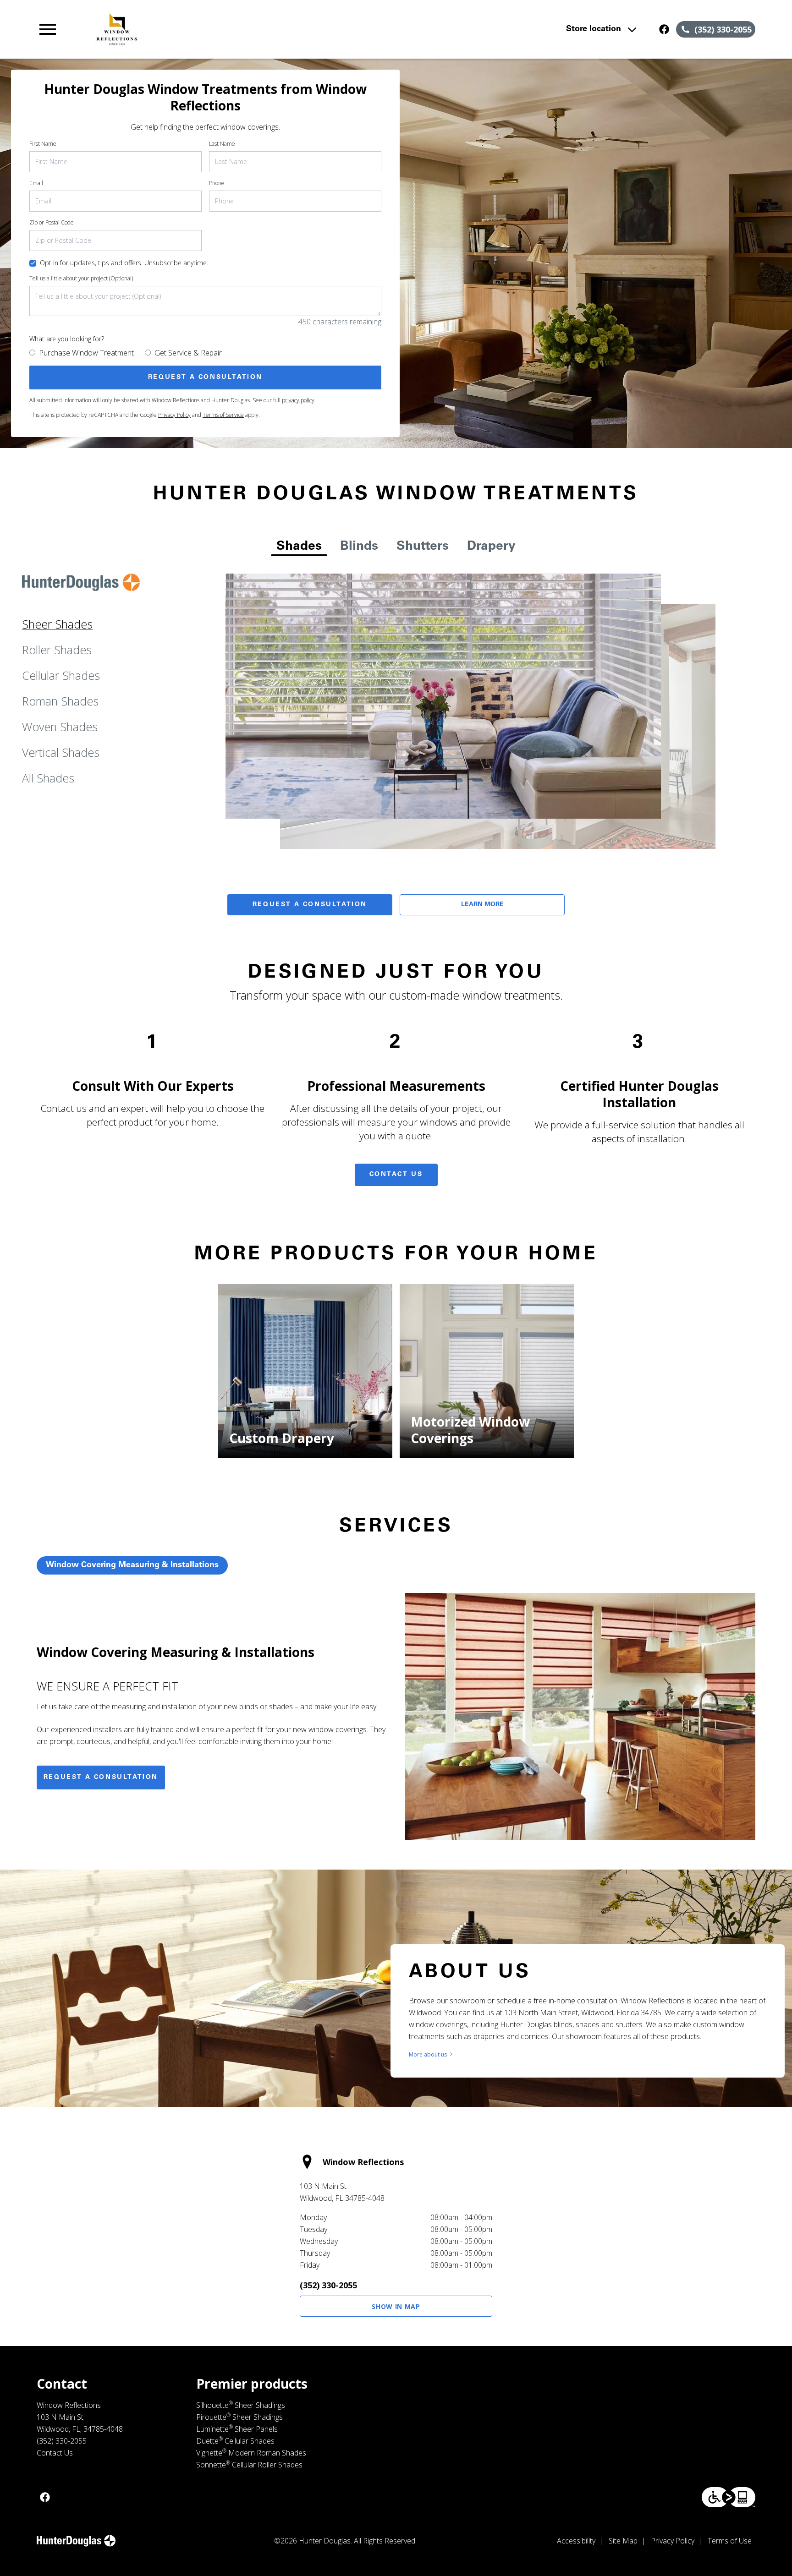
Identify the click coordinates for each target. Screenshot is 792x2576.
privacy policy (298, 400)
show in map (396, 2306)
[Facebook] (664, 29)
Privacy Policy (174, 415)
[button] (48, 29)
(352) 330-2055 (328, 2285)
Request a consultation (101, 1777)
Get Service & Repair (188, 353)
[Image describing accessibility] (729, 2497)
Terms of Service (223, 415)
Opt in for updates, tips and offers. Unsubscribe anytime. (124, 263)
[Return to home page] (226, 29)
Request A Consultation (310, 905)
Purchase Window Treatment (86, 353)
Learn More (482, 905)
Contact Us (396, 1175)
